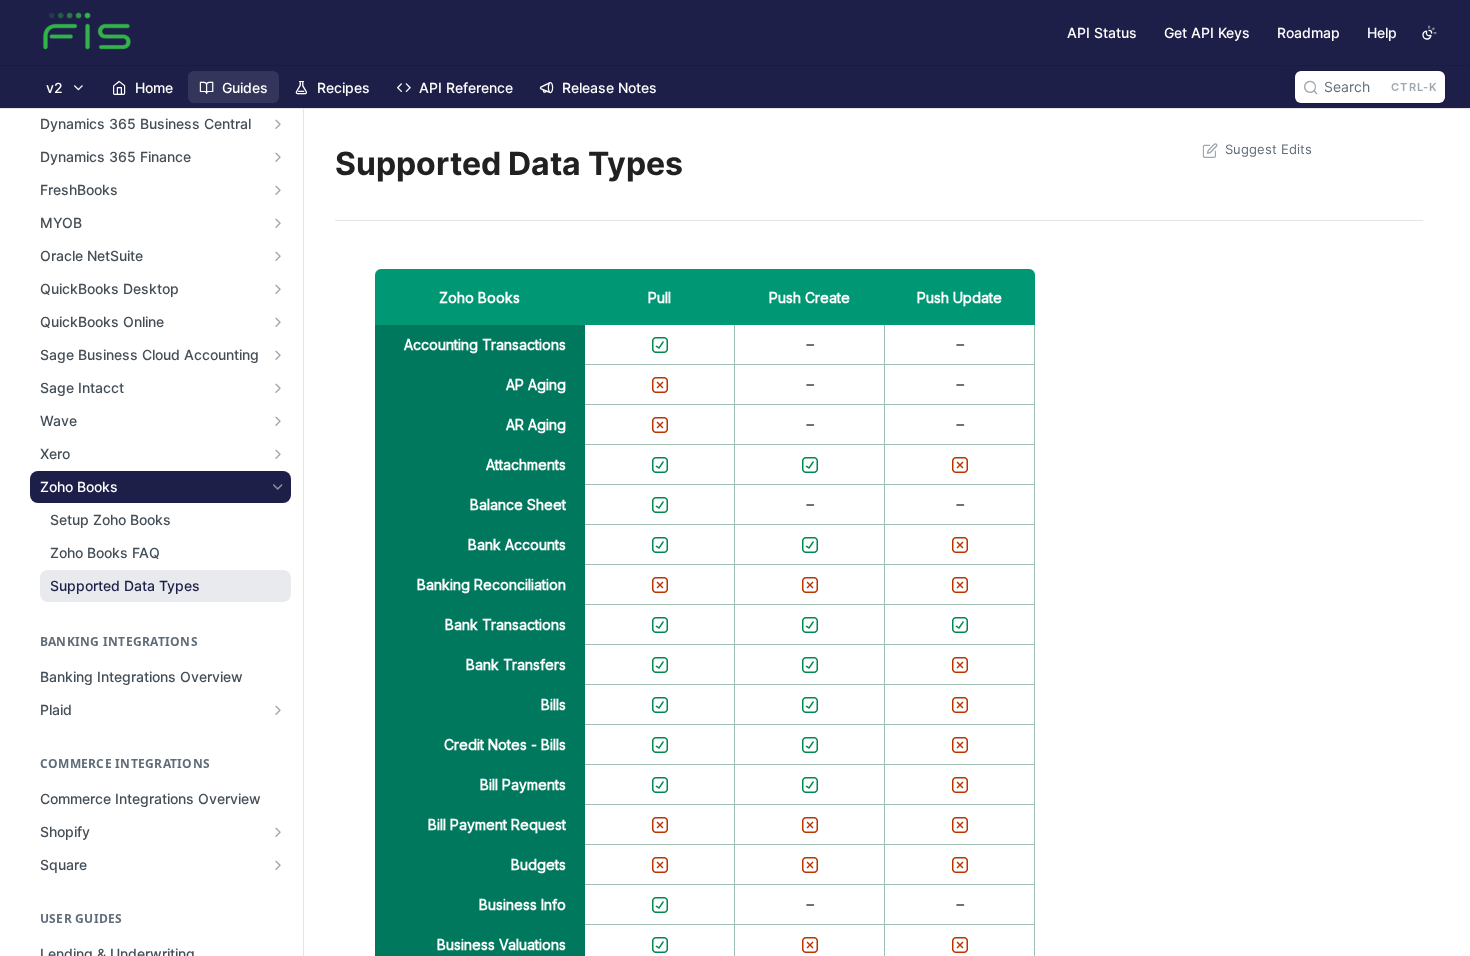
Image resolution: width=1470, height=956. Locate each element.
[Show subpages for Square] (278, 865)
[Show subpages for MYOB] (278, 223)
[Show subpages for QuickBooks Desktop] (278, 289)
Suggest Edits (1268, 149)
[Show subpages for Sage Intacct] (278, 388)
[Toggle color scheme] (1429, 33)
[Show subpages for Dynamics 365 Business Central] (278, 124)
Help (1382, 32)
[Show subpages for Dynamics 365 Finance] (278, 157)
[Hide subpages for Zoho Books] (278, 487)
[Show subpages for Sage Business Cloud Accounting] (278, 355)
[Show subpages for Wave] (278, 421)
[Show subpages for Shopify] (278, 832)
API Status (1102, 32)
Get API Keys (1207, 32)
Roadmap (1308, 32)
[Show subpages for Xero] (278, 454)
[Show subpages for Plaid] (278, 710)
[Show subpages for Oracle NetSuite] (278, 256)
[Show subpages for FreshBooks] (278, 190)
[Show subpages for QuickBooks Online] (278, 322)
